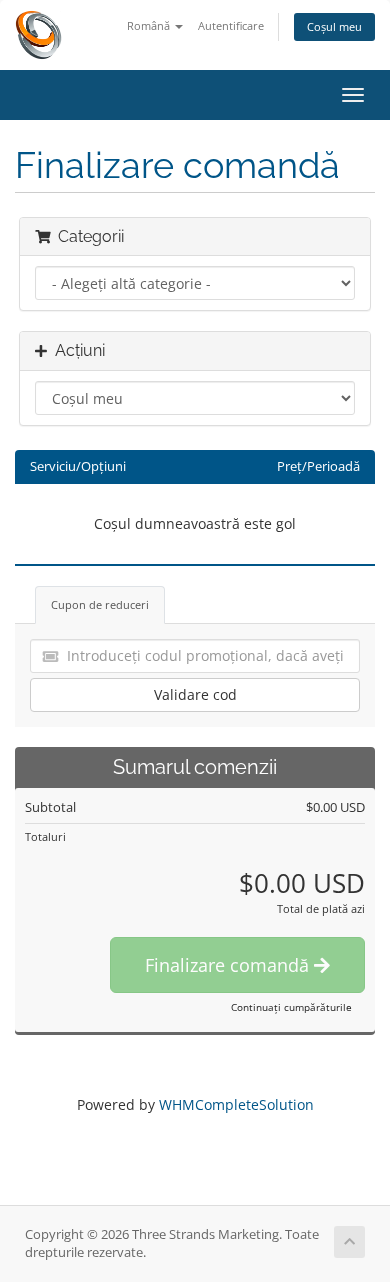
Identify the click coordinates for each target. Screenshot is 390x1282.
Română (150, 25)
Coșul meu (334, 26)
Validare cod (195, 694)
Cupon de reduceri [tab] (100, 604)
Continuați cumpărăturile (291, 1007)
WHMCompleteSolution (236, 1104)
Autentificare (231, 25)
